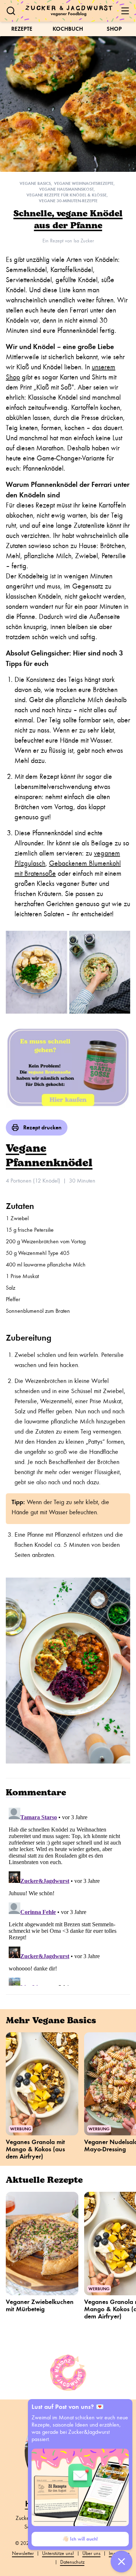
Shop (114, 29)
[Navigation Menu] (125, 11)
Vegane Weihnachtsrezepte (84, 183)
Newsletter (23, 2553)
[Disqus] (68, 1895)
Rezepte (22, 29)
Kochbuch (68, 29)
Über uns (91, 2553)
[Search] (11, 11)
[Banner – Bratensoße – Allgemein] (68, 1067)
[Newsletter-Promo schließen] (121, 2562)
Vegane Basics (35, 183)
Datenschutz (72, 2562)
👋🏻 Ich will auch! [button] (80, 2539)
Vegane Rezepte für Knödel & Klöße (67, 195)
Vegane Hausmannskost (66, 189)
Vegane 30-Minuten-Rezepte (68, 201)
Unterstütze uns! (58, 2553)
